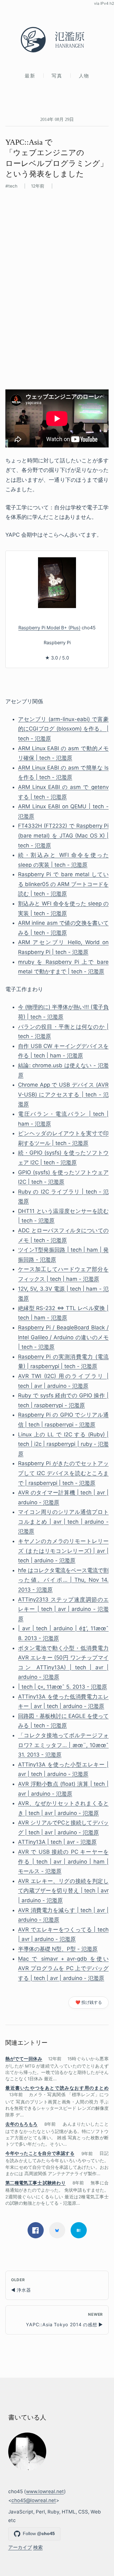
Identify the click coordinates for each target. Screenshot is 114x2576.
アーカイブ (20, 2547)
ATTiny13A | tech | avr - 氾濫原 (57, 1842)
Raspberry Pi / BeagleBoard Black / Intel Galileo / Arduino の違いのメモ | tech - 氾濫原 (63, 1337)
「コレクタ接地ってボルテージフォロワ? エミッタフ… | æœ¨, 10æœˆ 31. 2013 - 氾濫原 (63, 1745)
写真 (57, 76)
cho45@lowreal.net (34, 2500)
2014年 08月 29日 (57, 119)
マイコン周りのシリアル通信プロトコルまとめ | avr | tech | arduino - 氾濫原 (63, 1522)
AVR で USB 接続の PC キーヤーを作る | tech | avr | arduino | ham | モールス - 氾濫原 (63, 1861)
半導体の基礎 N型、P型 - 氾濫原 (58, 1949)
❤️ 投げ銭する (89, 2002)
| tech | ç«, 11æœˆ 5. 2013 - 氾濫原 (63, 1687)
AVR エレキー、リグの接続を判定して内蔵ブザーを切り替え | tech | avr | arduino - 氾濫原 (63, 1891)
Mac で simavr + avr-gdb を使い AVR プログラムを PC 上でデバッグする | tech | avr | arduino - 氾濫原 (63, 1968)
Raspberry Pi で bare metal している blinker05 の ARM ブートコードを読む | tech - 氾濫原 (63, 884)
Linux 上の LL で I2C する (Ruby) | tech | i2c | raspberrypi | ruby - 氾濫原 (63, 1444)
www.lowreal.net (45, 2491)
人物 (84, 76)
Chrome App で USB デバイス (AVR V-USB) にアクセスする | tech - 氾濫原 (63, 1094)
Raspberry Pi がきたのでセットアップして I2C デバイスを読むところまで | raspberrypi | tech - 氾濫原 (63, 1473)
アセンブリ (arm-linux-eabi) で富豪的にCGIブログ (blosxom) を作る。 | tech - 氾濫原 (63, 729)
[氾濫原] (57, 40)
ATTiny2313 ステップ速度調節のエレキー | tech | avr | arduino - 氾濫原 (63, 1609)
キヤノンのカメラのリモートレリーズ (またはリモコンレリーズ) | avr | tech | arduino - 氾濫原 (63, 1551)
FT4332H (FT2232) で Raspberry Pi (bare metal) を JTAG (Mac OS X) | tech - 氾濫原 (63, 835)
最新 (30, 76)
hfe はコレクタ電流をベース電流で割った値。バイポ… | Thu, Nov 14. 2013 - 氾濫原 (63, 1580)
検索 (38, 2547)
